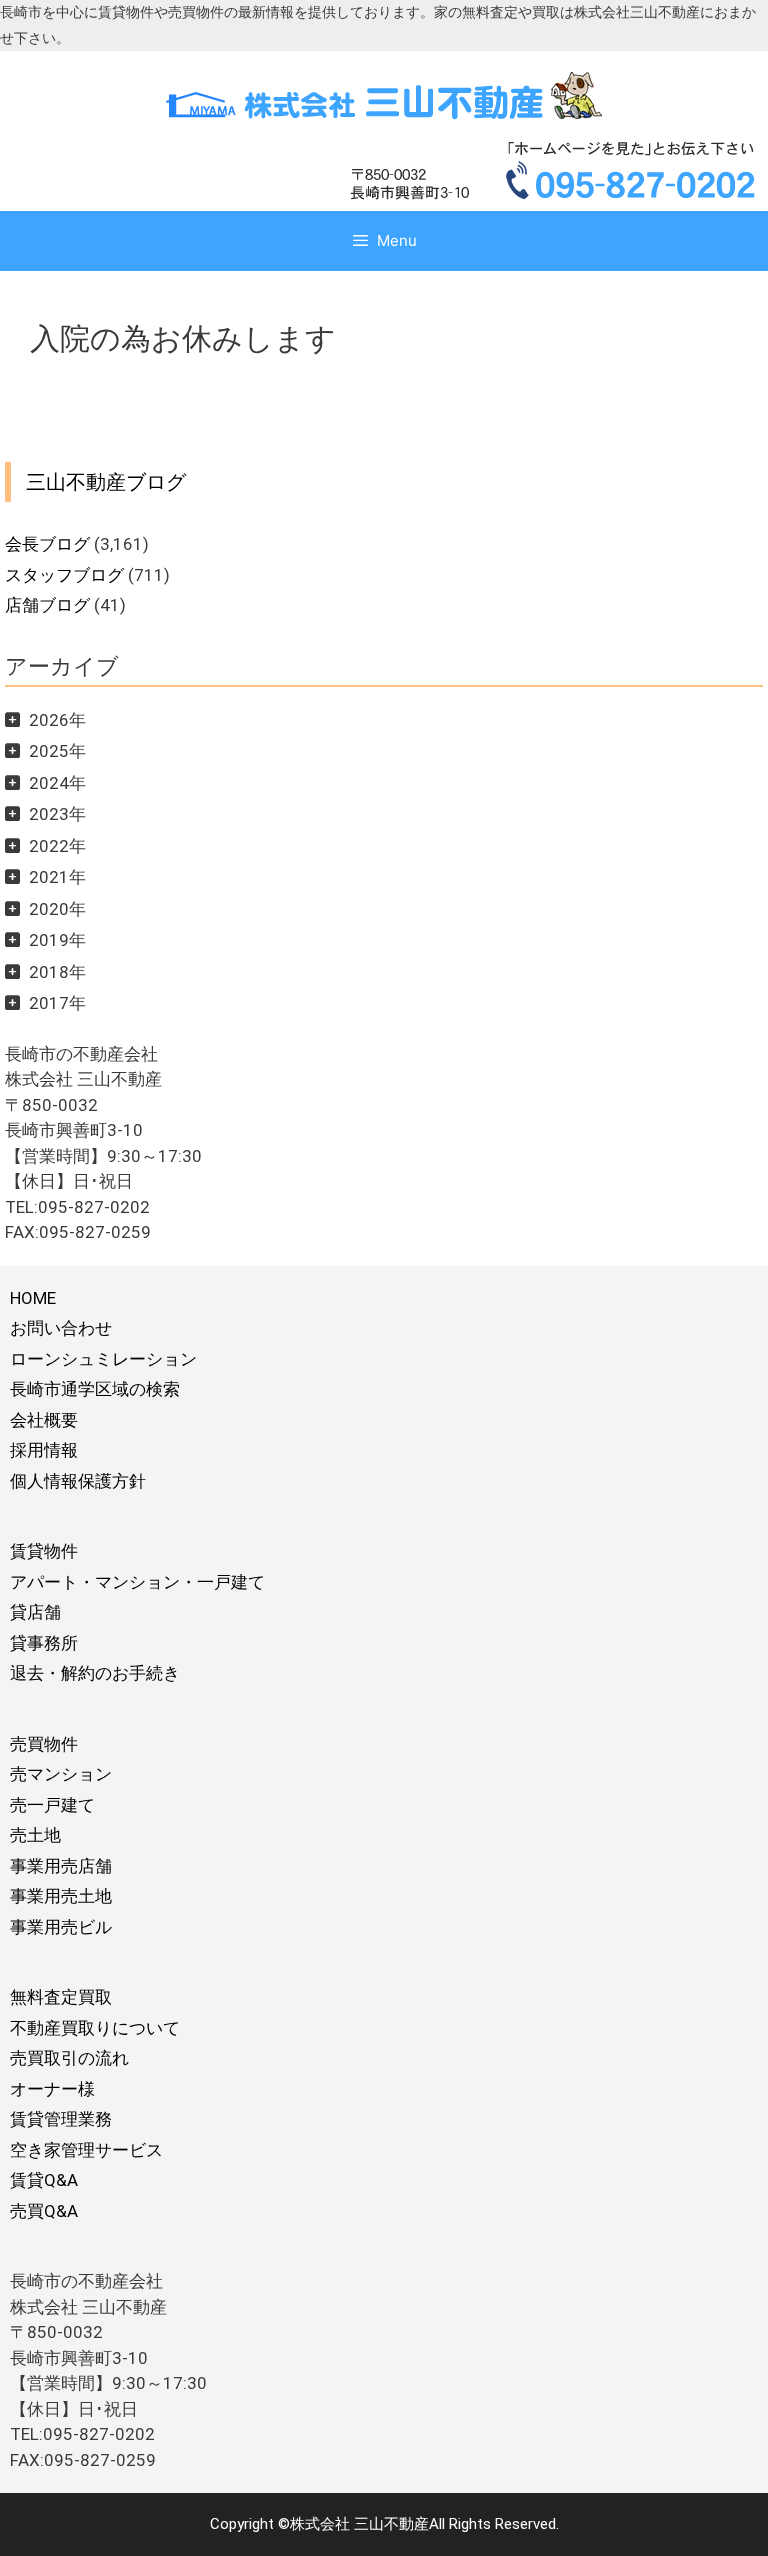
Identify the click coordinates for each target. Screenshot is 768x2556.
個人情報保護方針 (78, 1481)
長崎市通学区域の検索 (95, 1389)
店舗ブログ (47, 605)
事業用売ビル (61, 1927)
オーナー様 (52, 2089)
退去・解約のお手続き (95, 1673)
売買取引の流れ (69, 2058)
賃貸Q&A (44, 2180)
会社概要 (44, 1420)
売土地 (35, 1835)
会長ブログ (47, 544)
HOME (33, 1298)
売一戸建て (52, 1805)
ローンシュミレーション (103, 1359)
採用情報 (44, 1450)
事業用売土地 (61, 1896)
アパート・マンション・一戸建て (137, 1582)
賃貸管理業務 (61, 2119)
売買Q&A (44, 2211)
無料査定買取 (61, 1997)
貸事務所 (44, 1643)
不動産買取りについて (95, 2028)
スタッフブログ (64, 575)
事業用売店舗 (61, 1866)
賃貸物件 (44, 1551)
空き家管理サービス (86, 2150)
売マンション (61, 1774)
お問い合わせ (61, 1328)
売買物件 (44, 1744)
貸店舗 (35, 1612)
